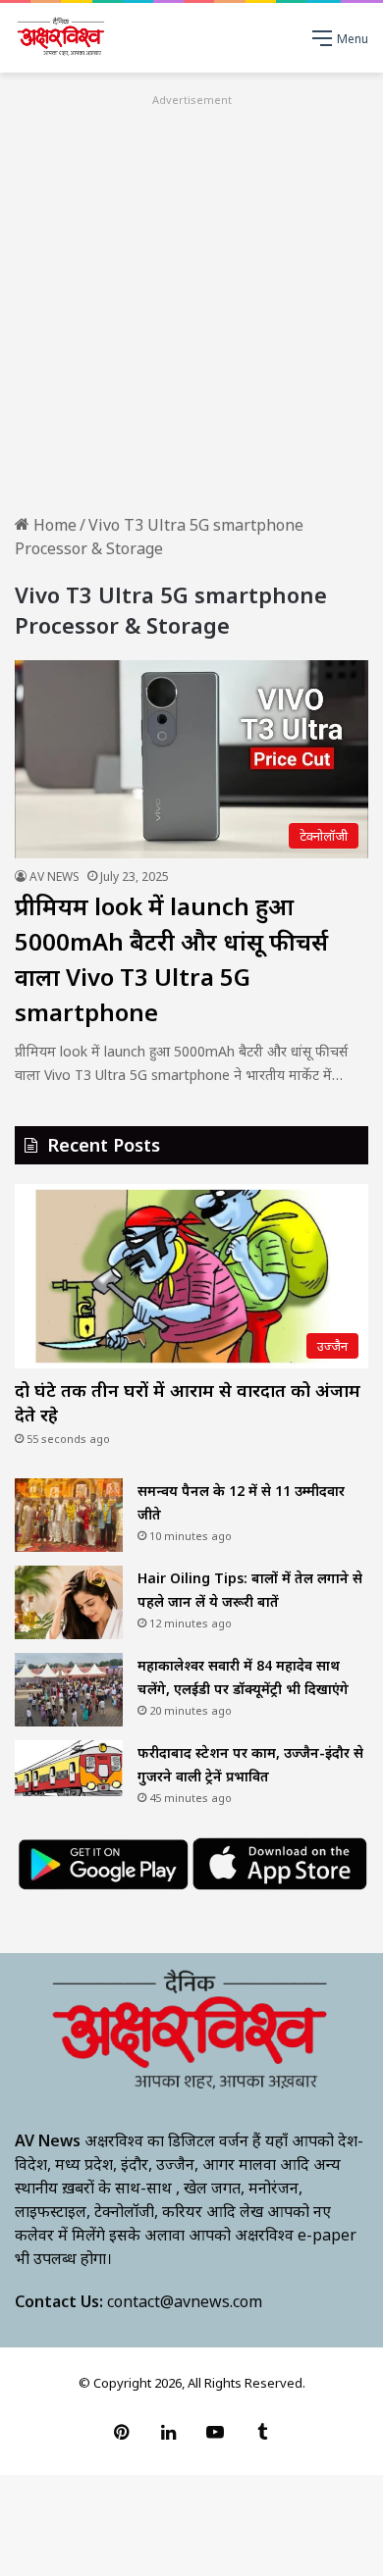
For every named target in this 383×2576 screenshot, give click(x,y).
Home (53, 525)
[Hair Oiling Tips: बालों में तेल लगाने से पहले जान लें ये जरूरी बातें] (69, 1602)
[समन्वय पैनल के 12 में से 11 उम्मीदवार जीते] (69, 1515)
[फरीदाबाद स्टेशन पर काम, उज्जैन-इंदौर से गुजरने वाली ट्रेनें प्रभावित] (69, 1769)
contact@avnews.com (185, 2301)
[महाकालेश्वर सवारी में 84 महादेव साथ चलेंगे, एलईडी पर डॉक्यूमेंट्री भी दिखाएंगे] (69, 1690)
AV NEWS (55, 876)
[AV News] (61, 38)
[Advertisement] (191, 302)
